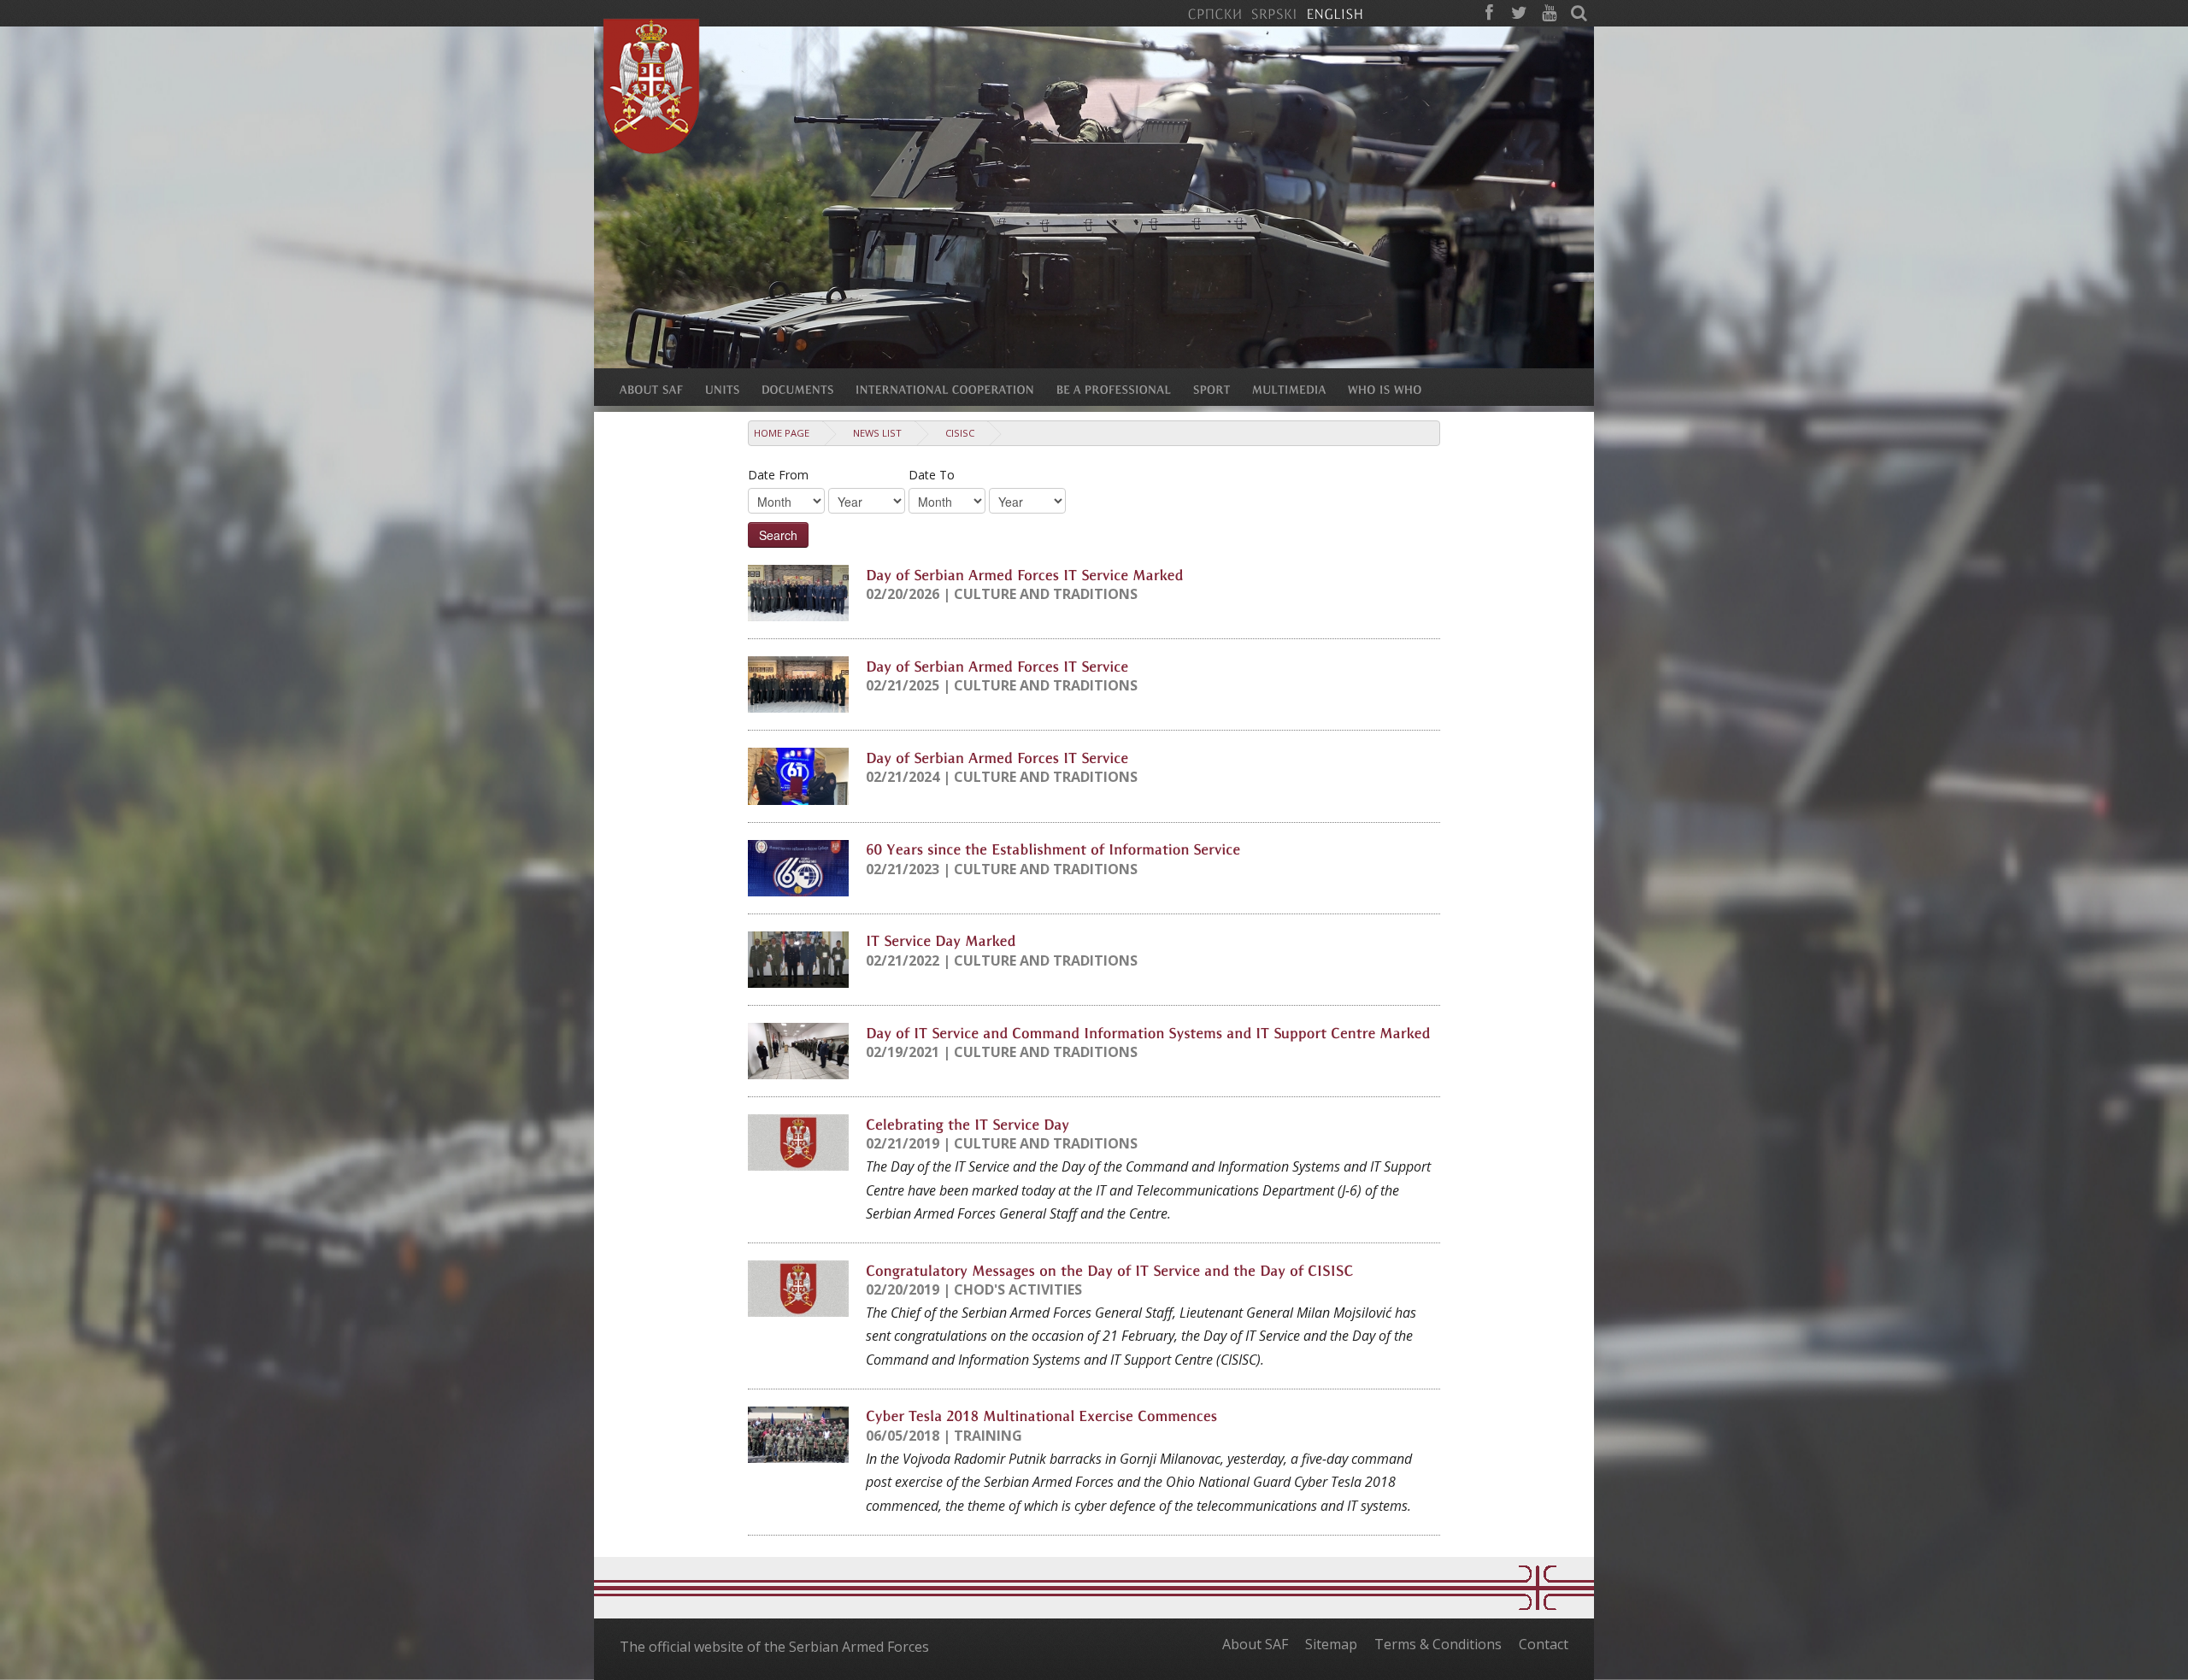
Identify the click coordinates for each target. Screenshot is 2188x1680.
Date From (778, 475)
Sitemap (1331, 1644)
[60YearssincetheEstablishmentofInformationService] (1053, 849)
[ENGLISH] (1335, 13)
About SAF (1255, 1644)
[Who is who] (1396, 389)
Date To (932, 475)
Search (778, 535)
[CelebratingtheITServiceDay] (968, 1123)
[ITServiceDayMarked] (941, 940)
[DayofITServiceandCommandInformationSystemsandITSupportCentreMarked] (1148, 1031)
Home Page (782, 433)
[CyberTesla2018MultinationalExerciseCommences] (1041, 1415)
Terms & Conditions (1438, 1644)
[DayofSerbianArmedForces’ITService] (997, 665)
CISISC (960, 433)
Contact (1544, 1644)
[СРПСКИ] (1215, 13)
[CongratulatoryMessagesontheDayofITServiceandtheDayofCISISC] (1110, 1269)
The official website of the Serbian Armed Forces (774, 1647)
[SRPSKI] (1274, 13)
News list (877, 433)
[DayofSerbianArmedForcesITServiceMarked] (1025, 573)
